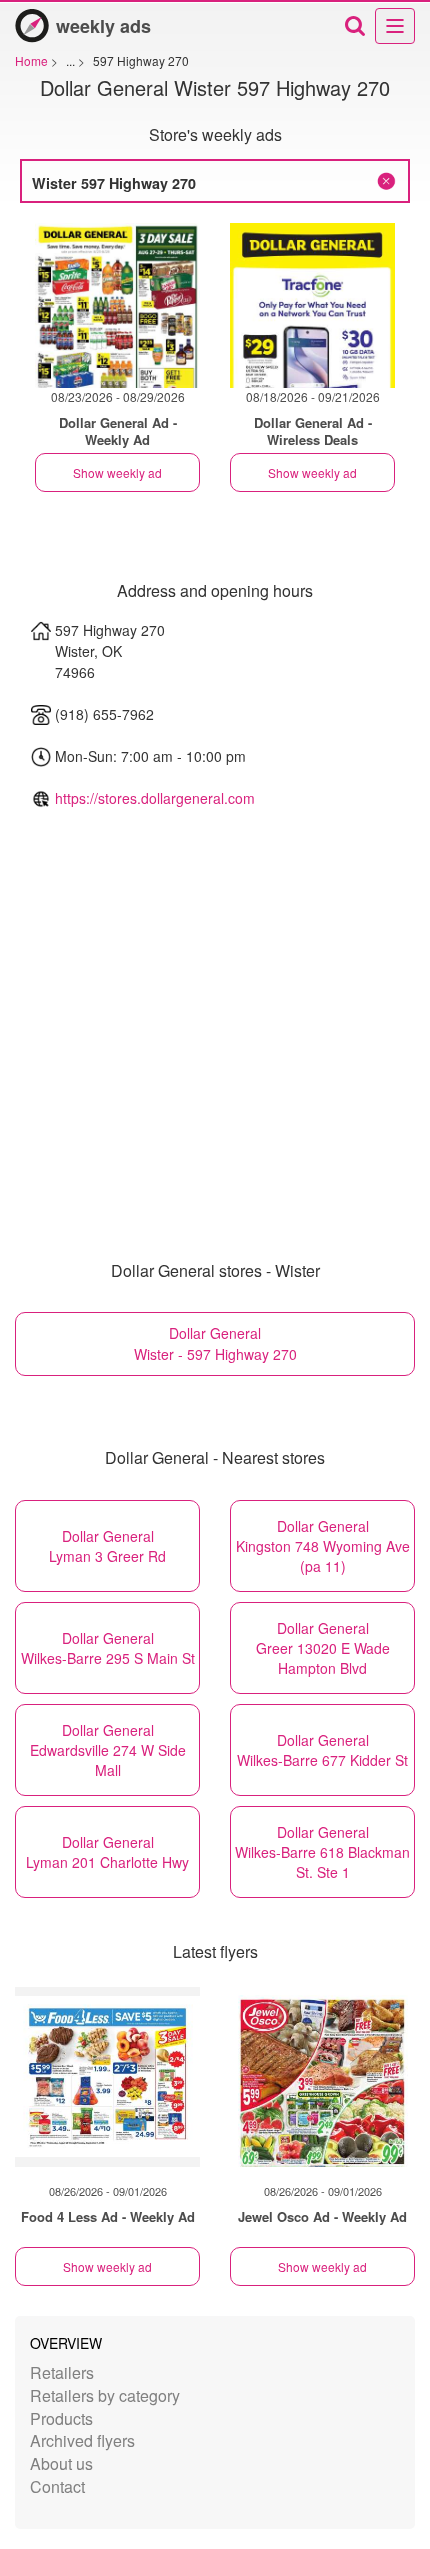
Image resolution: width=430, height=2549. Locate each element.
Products (61, 2418)
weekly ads (103, 26)
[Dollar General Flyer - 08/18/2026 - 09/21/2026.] (312, 305)
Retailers (62, 2372)
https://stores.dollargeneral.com (155, 798)
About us (61, 2463)
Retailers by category (105, 2395)
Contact (57, 2486)
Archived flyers (82, 2440)
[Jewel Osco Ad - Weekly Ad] (322, 2077)
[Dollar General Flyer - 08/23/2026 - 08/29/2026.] (117, 305)
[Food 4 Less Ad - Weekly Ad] (107, 2077)
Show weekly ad (117, 472)
